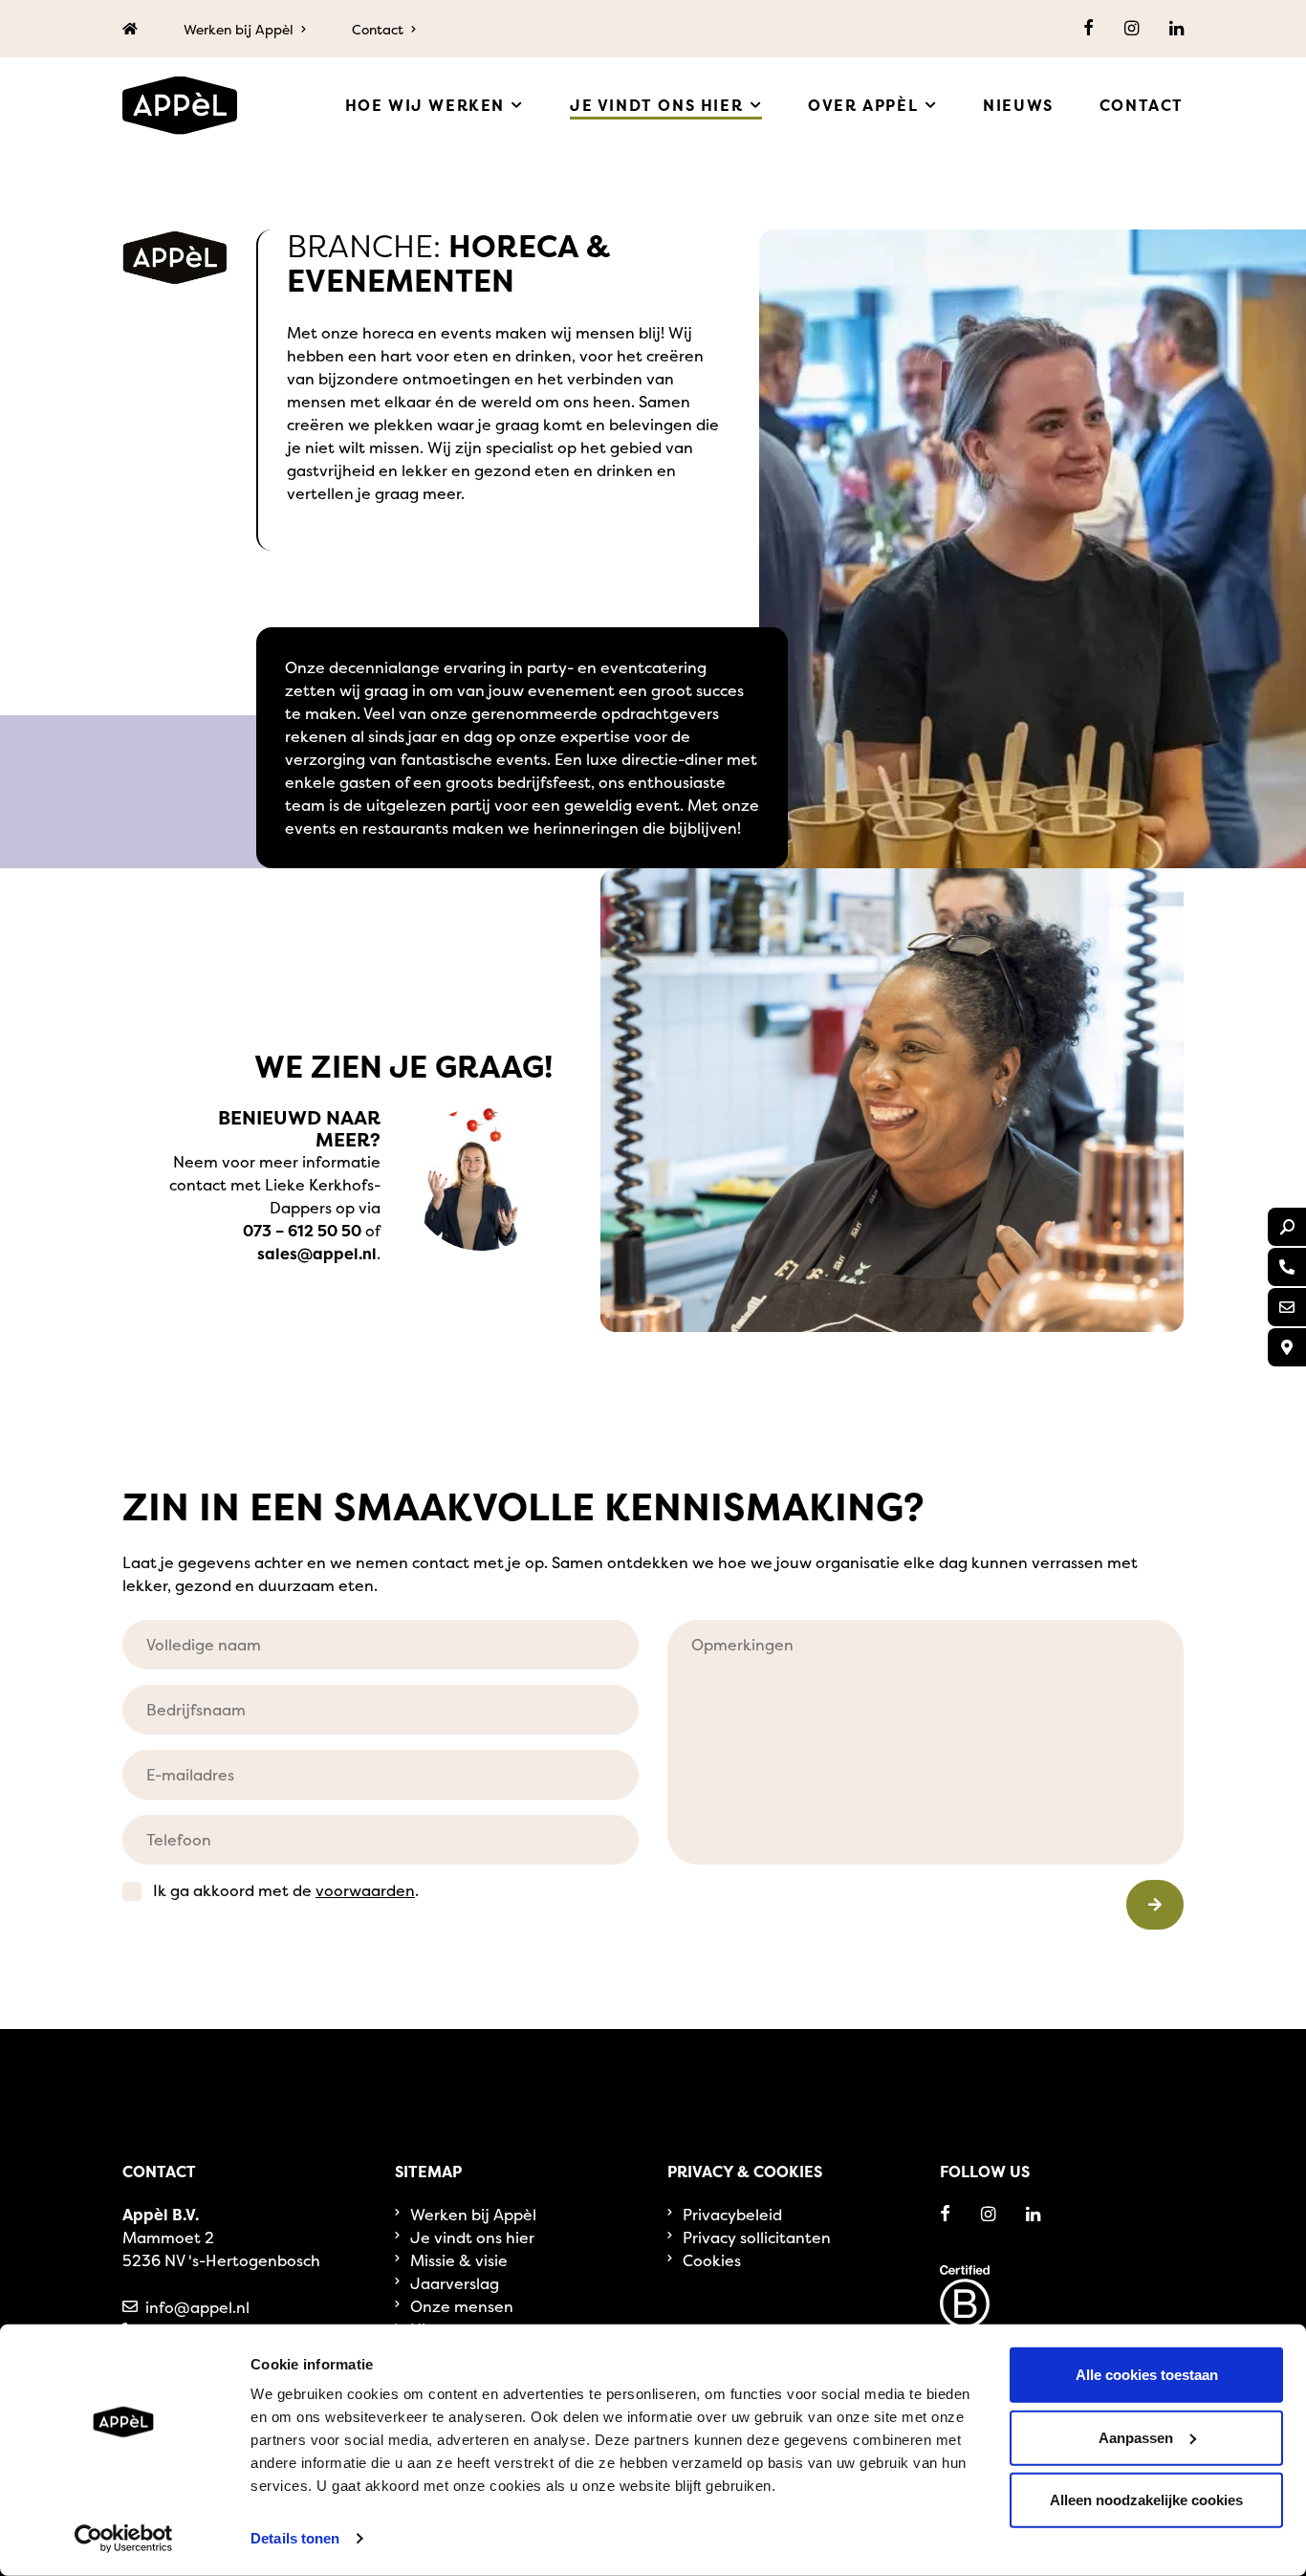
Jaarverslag (455, 2283)
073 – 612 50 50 (302, 1231)
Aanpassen (1136, 2437)
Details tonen (295, 2538)
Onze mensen (462, 2306)
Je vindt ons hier (472, 2238)
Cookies (712, 2260)
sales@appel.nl (317, 1254)
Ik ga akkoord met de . (286, 1890)
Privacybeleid (732, 2215)
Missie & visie (459, 2260)
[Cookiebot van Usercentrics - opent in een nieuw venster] (124, 2539)
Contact (378, 29)
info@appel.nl (197, 2307)
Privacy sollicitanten (757, 2238)
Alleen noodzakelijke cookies (1146, 2500)
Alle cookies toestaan (1147, 2375)
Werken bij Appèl (239, 29)
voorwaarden (365, 1890)
